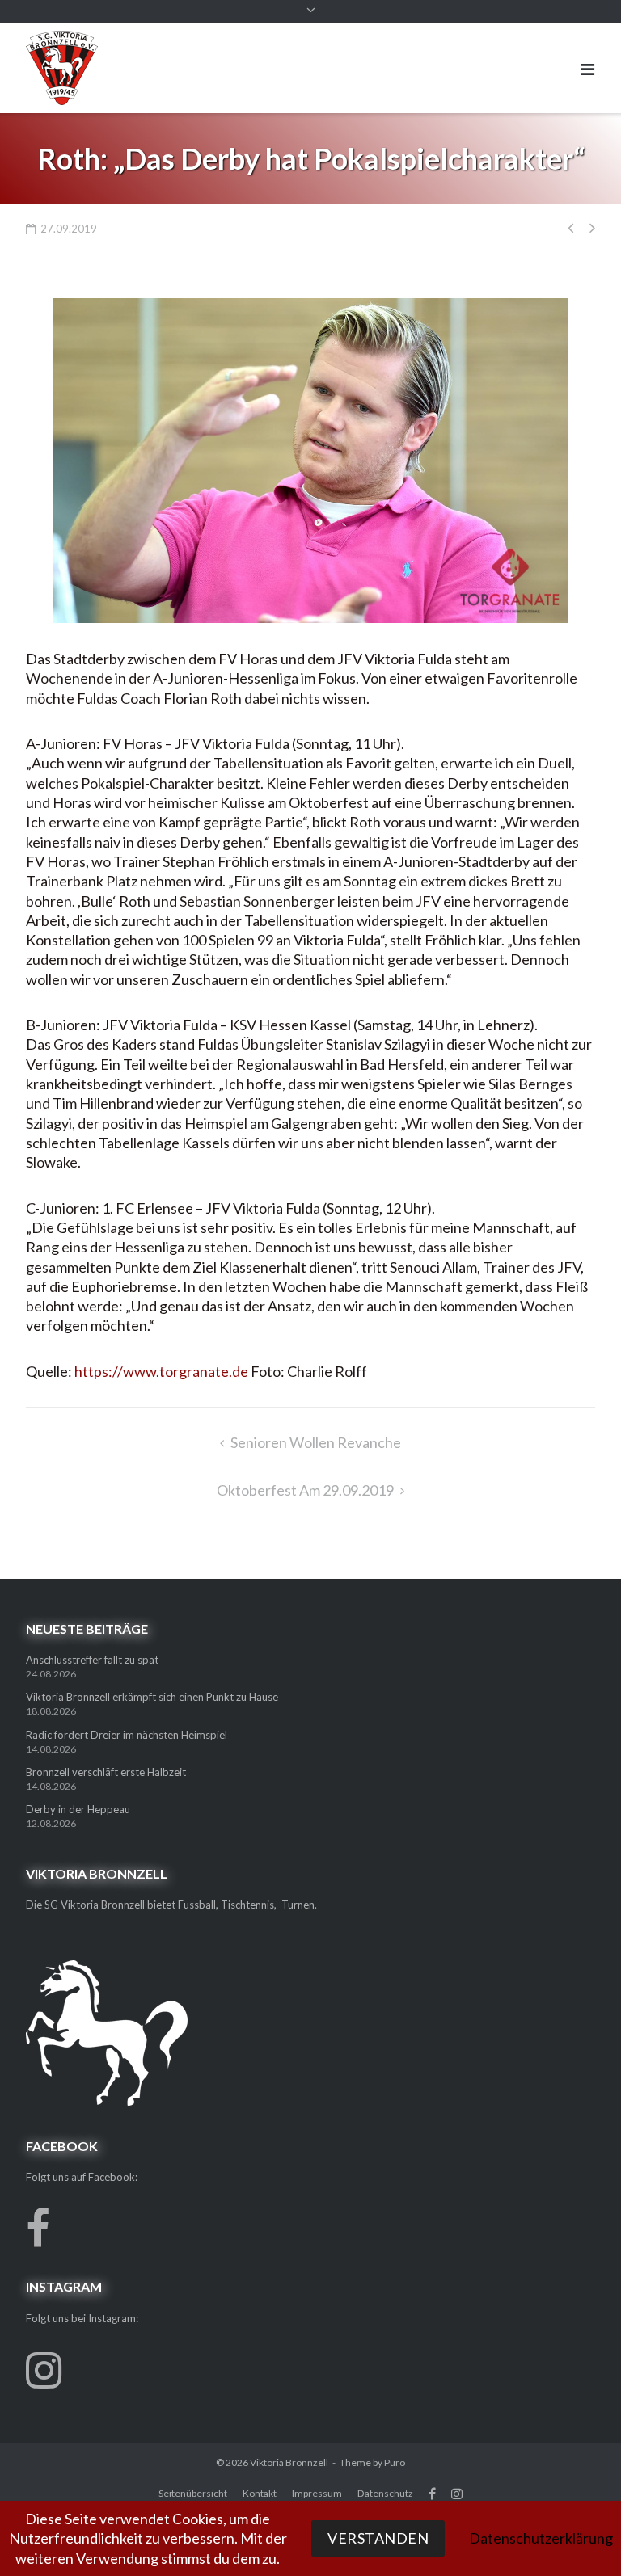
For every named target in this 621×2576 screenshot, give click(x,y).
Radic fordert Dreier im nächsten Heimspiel (127, 1735)
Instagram (457, 2494)
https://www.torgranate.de (161, 1371)
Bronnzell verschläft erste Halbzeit (106, 1772)
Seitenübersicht (193, 2493)
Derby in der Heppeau (78, 1809)
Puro (395, 2462)
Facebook (432, 2494)
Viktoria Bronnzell (289, 2462)
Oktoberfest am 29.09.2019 (305, 1490)
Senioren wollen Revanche (315, 1442)
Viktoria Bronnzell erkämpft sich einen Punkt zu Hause (152, 1697)
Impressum (317, 2493)
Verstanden (378, 2538)
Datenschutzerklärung (541, 2538)
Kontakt (260, 2493)
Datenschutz (385, 2493)
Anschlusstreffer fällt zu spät (92, 1660)
